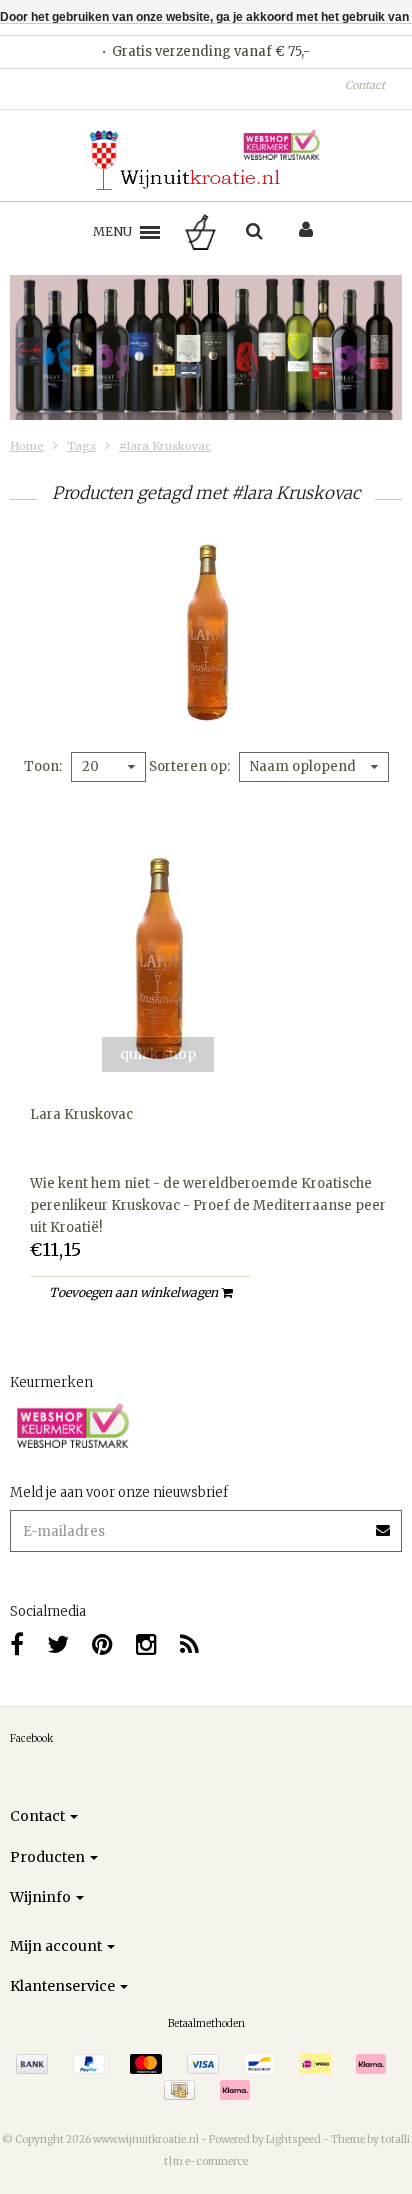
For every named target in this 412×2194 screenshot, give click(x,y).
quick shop (158, 1054)
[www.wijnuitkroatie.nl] (206, 160)
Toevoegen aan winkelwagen (135, 1292)
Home (27, 446)
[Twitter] (58, 1644)
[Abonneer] (384, 1523)
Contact (365, 85)
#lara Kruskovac (165, 446)
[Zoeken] (254, 232)
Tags (81, 446)
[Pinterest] (102, 1644)
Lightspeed (293, 2139)
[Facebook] (17, 1644)
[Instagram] (146, 1644)
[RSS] (189, 1644)
